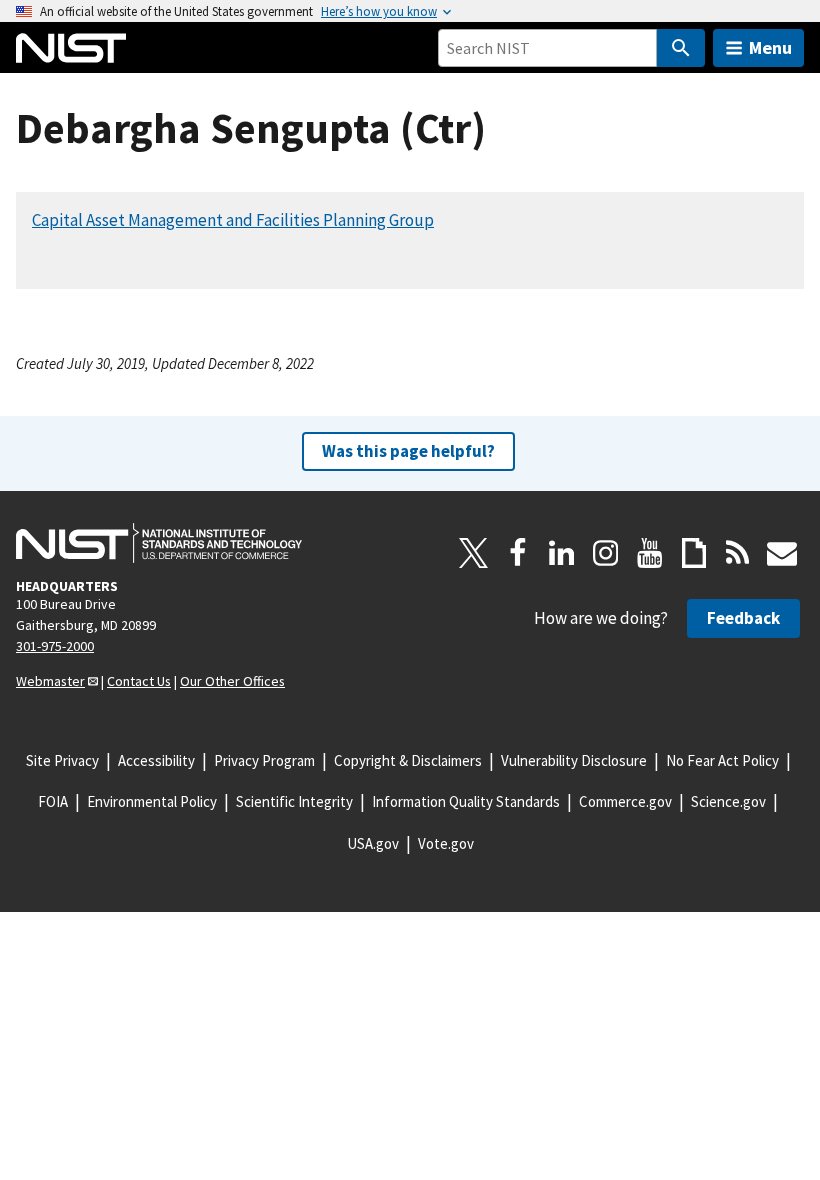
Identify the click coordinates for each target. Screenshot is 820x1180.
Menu (770, 47)
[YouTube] (650, 553)
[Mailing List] (782, 553)
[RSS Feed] (738, 553)
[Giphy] (694, 553)
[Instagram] (606, 553)
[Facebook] (518, 553)
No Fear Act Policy (722, 760)
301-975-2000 (55, 646)
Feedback (743, 618)
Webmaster (50, 681)
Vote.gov (446, 843)
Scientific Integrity (294, 801)
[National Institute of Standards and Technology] (159, 543)
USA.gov (373, 843)
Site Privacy (62, 760)
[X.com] (474, 553)
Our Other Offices (232, 681)
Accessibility (156, 760)
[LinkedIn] (562, 553)
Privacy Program (264, 760)
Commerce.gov (625, 801)
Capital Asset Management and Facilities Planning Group (233, 220)
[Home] (71, 48)
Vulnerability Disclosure (574, 760)
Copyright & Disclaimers (408, 760)
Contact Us (139, 681)
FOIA (53, 801)
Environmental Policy (152, 801)
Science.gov (728, 801)
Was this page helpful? (408, 451)
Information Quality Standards (466, 801)
